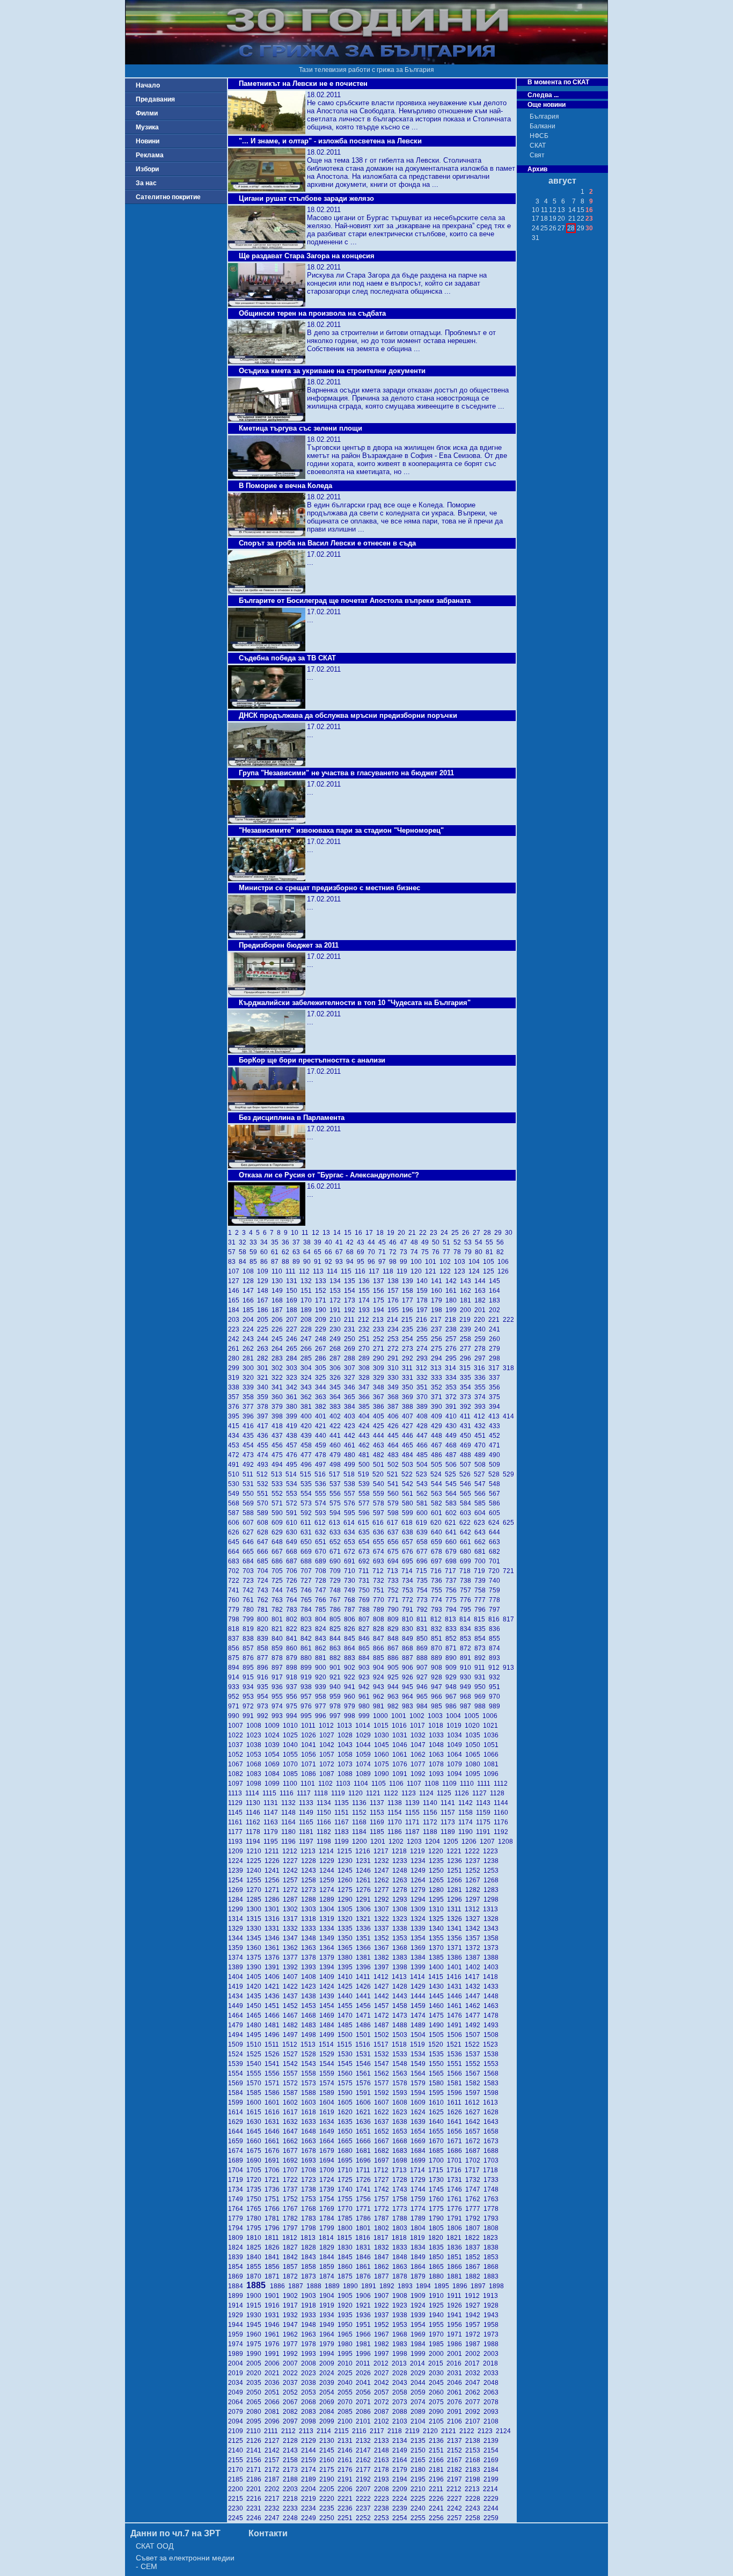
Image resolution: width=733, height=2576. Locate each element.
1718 (491, 2170)
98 (394, 1262)
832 (438, 1629)
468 (453, 1445)
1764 (237, 2209)
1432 (474, 1986)
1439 (328, 1996)
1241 (274, 1871)
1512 (291, 2044)
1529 (328, 2054)
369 (409, 1397)
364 (337, 1397)
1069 (274, 1764)
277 (467, 1349)
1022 (237, 1735)
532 (264, 1484)
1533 (401, 2054)
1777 (474, 2209)
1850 (438, 2257)
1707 (292, 2170)
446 (409, 1436)
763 (279, 1600)
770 (380, 1600)
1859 (328, 2267)
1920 (347, 2305)
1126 (463, 1793)
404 (366, 1416)
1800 (347, 2228)
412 (481, 1416)
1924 (420, 2305)
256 (438, 1339)
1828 (310, 2247)
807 (366, 1619)
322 (279, 1378)
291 (395, 1358)
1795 (255, 2228)
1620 (347, 2112)
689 (322, 1561)
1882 (474, 2276)
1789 (420, 2218)
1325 (438, 1919)
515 (307, 1474)
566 (482, 1494)
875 (235, 1658)
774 (438, 1600)
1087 (328, 1774)
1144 (502, 1803)
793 (438, 1610)
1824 (237, 2247)
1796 (274, 2228)
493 (264, 1465)
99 (405, 1262)
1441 (365, 1996)
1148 (290, 1813)
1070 (292, 1764)
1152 (361, 1813)
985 (438, 1706)
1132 (290, 1803)
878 (279, 1658)
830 (409, 1629)
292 (409, 1358)
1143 (485, 1803)
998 (351, 1716)
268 (337, 1349)
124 (476, 1271)
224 (250, 1329)
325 (322, 1378)
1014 (364, 1726)
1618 (310, 2112)
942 (366, 1687)
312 (423, 1368)
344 (322, 1387)
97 (384, 1262)
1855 (255, 2267)
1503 (401, 2035)
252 (380, 1339)
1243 (310, 1871)
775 (453, 1600)
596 (366, 1513)
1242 (292, 1871)
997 (337, 1716)
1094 (456, 1774)
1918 (310, 2305)
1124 (428, 1793)
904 (380, 1668)
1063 (438, 1755)
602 (453, 1513)
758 (482, 1590)
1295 (438, 1900)
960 (351, 1697)
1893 (407, 2286)
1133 (308, 1803)
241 (495, 1329)
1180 (290, 1832)
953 (250, 1697)
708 (322, 1571)
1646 (274, 2131)
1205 (452, 1842)
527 (481, 1474)
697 (438, 1561)
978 (337, 1706)
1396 (365, 1967)
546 (467, 1484)
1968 (401, 2334)
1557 (292, 2073)
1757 (383, 2199)
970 (495, 1697)
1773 (401, 2209)
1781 (274, 2218)
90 (309, 1262)
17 (371, 1233)
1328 (492, 1919)
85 (255, 1262)
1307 (383, 1909)
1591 (365, 2093)
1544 (328, 2064)
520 (380, 1474)
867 (395, 1648)
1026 (310, 1735)
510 (235, 1474)
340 (264, 1387)
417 (264, 1426)
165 (235, 1300)
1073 (347, 1764)
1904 (328, 2296)
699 (467, 1561)
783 (293, 1610)
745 (293, 1590)
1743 (401, 2189)
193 (366, 1310)
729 (337, 1581)
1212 (291, 1851)
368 (395, 1397)
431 (467, 1426)
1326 (456, 1919)
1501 (365, 2035)
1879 (420, 2276)
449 (453, 1436)
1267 (474, 1880)
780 (250, 1610)
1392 (292, 1967)
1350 (347, 1938)
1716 (456, 2170)
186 (264, 1310)
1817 (383, 2238)
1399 (420, 1967)
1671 (456, 2141)
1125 (446, 1793)
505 (438, 1465)
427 (409, 1426)
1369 (420, 1948)
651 (322, 1542)
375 (495, 1397)
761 (250, 1600)
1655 (438, 2131)
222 (509, 1320)
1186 (396, 1832)
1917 (292, 2305)
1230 (347, 1861)
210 (337, 1320)
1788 (401, 2218)
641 (453, 1532)
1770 (347, 2209)
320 (250, 1378)
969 (482, 1697)
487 (453, 1455)
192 (351, 1310)
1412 (383, 1977)
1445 (438, 1996)
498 (337, 1465)
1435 (255, 1996)
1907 (383, 2296)
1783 (310, 2218)
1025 (292, 1735)
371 (438, 1397)
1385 (438, 1958)
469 (467, 1445)
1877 (383, 2276)
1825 (255, 2247)
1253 (492, 1871)
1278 (401, 1890)
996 (322, 1716)
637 (395, 1532)
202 (495, 1310)
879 (293, 1658)
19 (392, 1233)
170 (308, 1300)
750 (366, 1590)
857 (250, 1648)
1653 (401, 2131)
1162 (255, 1822)
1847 (383, 2257)
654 (366, 1542)
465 (409, 1445)
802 (293, 1619)
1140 (432, 1803)
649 (293, 1542)
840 (279, 1639)
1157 (449, 1813)
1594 (420, 2093)
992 (264, 1716)
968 (467, 1697)
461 (351, 1445)
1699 (420, 2160)
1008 (255, 1726)
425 (380, 1426)
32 (244, 1242)
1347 (292, 1938)
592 (308, 1513)
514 (293, 1474)
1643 (492, 2122)
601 (438, 1513)
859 (279, 1648)
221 (496, 1320)
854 (482, 1639)
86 (266, 1262)
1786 (365, 2218)
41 (341, 1242)
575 (337, 1503)
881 (322, 1658)
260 (495, 1339)
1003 (437, 1716)
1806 (456, 2228)
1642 (474, 2122)
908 (438, 1668)
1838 (492, 2247)
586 (495, 1503)
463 (380, 1445)
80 (480, 1252)
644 (495, 1532)
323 (293, 1378)
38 (309, 1242)
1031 (401, 1735)
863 (337, 1648)
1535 (438, 2054)
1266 (456, 1880)
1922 (383, 2305)
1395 (347, 1967)
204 (250, 1320)
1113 (237, 1793)
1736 (274, 2189)
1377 (292, 1958)
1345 (255, 1938)
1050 (474, 1745)
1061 (401, 1755)
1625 (438, 2112)
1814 (328, 2238)
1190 (467, 1832)
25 (457, 1233)
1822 (474, 2238)
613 (336, 1523)
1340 (438, 1929)
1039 (274, 1745)
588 (250, 1513)
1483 (310, 2025)
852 (453, 1639)
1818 (401, 2238)
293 (424, 1358)
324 (308, 1378)
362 (308, 1397)
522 (409, 1474)
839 (264, 1639)
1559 (328, 2073)
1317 (292, 1919)
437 (279, 1436)
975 (293, 1706)
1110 (468, 1784)
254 (409, 1339)
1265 (438, 1880)
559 (380, 1494)
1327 (474, 1919)
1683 (401, 2151)
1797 (292, 2228)
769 (366, 1600)
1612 (474, 2102)
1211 (273, 1851)
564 (453, 1494)
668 (293, 1552)
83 (233, 1262)
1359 (237, 1948)
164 (495, 1291)
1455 (347, 2006)
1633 (310, 2122)
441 (337, 1436)
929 (453, 1677)
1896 (461, 2286)
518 (351, 1474)
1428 (401, 1986)
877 (264, 1658)
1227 (292, 1861)
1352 (383, 1938)
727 (308, 1581)
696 (424, 1561)
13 (328, 1233)
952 (235, 1697)
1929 (237, 2315)
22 (424, 1233)
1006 (491, 1716)
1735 (255, 2189)
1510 (255, 2044)
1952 (383, 2325)
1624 (420, 2112)
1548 (401, 2064)
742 (250, 1590)
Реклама (150, 155)
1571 (274, 2083)
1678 (310, 2151)
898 (293, 1668)
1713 (401, 2170)
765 (308, 1600)
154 (351, 1291)
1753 (310, 2199)
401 (322, 1416)
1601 (274, 2102)
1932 (292, 2315)
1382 (383, 1958)
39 (319, 1242)
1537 (474, 2054)
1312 (474, 1909)
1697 (383, 2160)
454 (250, 1445)
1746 (456, 2189)
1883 (492, 2276)
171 (322, 1300)
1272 (292, 1890)
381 (308, 1407)
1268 (492, 1880)
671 (337, 1552)
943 (380, 1687)
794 (453, 1610)
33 (255, 1242)
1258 (310, 1880)
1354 (420, 1938)
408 (424, 1416)
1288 (310, 1900)
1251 (456, 1871)
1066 (492, 1755)
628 (264, 1532)
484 (409, 1455)
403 (351, 1416)
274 (424, 1349)
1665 (347, 2141)
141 (438, 1281)
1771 (365, 2209)
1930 (255, 2315)
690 (337, 1561)
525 (452, 1474)
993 (279, 1716)
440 (322, 1436)
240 (482, 1329)
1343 (492, 1929)
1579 (420, 2083)
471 (495, 1445)
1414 (419, 1977)
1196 (290, 1842)
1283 (492, 1890)
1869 (237, 2276)
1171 (414, 1822)
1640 (438, 2122)
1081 (492, 1764)
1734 (237, 2189)
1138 (396, 1803)
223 (235, 1329)
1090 (383, 1774)
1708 (310, 2170)
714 (409, 1571)
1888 (316, 2286)
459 (322, 1445)
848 (395, 1639)
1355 (438, 1938)
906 (409, 1668)
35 (276, 1242)
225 (264, 1329)
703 (250, 1571)
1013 (346, 1726)
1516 (364, 2044)
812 (438, 1619)
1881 (456, 2276)
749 (351, 1590)
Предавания (155, 99)
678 (438, 1552)
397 (264, 1416)
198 (438, 1310)
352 (438, 1387)
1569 (237, 2083)
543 (424, 1484)
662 (482, 1542)
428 (424, 1426)
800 (264, 1619)
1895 (443, 2286)
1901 (274, 2296)
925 (395, 1677)
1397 (383, 1967)
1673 (492, 2141)
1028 (347, 1735)
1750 (255, 2199)
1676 (274, 2151)
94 (351, 1262)
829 (395, 1629)
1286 (274, 1900)
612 (322, 1523)
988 (482, 1706)
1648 (310, 2131)
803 (308, 1619)
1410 (347, 1977)
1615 (255, 2112)
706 (293, 1571)
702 (235, 1571)
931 (482, 1677)
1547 (383, 2064)
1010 (292, 1726)
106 (504, 1262)
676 (409, 1552)
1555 (255, 2073)
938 (308, 1687)
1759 (420, 2199)
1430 (438, 1986)
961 (366, 1697)
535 (308, 1484)
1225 (255, 1861)
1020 (474, 1726)
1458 (401, 2006)
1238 (492, 1861)
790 (395, 1610)
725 (279, 1581)
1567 (474, 2073)
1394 (328, 1967)
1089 (365, 1774)
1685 (438, 2151)
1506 (456, 2035)
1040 (292, 1745)
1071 (310, 1764)
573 (308, 1503)
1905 (347, 2296)
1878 (401, 2276)
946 (424, 1687)
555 (322, 1494)
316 (481, 1368)
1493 (492, 2025)
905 (395, 1668)
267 (322, 1349)
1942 (474, 2315)
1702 (474, 2160)
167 (264, 1300)
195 (395, 1310)
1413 (401, 1977)
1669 (420, 2141)
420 (308, 1426)
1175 (485, 1822)
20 (403, 1233)
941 (351, 1687)
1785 (347, 2218)
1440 (347, 1996)
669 (308, 1552)
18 (382, 1233)
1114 (254, 1793)
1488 (401, 2025)
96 (373, 1262)
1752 (292, 2199)
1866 (456, 2267)
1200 (361, 1842)
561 (409, 1494)
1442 (383, 1996)
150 (293, 1291)
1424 (328, 1986)
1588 (310, 2093)
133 (322, 1281)
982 (395, 1706)
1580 (438, 2083)
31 (233, 1242)
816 (496, 1619)
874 (495, 1648)
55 (491, 1242)
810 (409, 1619)
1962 (292, 2334)
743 (264, 1590)
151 (308, 1291)
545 (453, 1484)
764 (293, 1600)
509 (495, 1465)
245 (279, 1339)
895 (250, 1668)
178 (424, 1300)
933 (235, 1687)
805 (337, 1619)
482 (380, 1455)
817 (509, 1619)
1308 (401, 1909)
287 (337, 1358)
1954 (420, 2325)
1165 (308, 1822)
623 (481, 1523)
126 (504, 1271)
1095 (474, 1774)
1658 (492, 2131)
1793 (492, 2218)
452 (495, 1436)
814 (467, 1619)
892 (482, 1658)
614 (351, 1523)
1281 (456, 1890)
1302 (292, 1909)
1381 (365, 1958)
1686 (456, 2151)
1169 (379, 1822)
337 (495, 1378)
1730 (438, 2180)
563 (438, 1494)
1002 (419, 1716)
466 (424, 1445)
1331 (274, 1929)
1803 (401, 2228)
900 (322, 1668)
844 (337, 1639)
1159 (485, 1813)
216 (423, 1320)
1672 (474, 2141)
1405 (255, 1977)
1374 (237, 1958)
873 (482, 1648)
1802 (383, 2228)
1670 (438, 2141)
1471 (365, 2015)
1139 (414, 1803)
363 (322, 1397)
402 (337, 1416)
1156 (432, 1813)
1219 (419, 1851)
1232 (383, 1861)
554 (308, 1494)
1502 (383, 2035)
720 (496, 1571)
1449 (237, 2006)
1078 (438, 1764)
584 (467, 1503)
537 (337, 1484)
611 (307, 1523)
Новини (148, 141)
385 (366, 1407)
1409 (328, 1977)
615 (365, 1523)
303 (293, 1368)
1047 (420, 1745)
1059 (365, 1755)
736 (438, 1581)
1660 (255, 2141)
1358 (492, 1938)
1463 (492, 2006)
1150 (325, 1813)
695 (409, 1561)
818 (235, 1629)
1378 (310, 1958)
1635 (347, 2122)
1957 (474, 2325)
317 (496, 1368)
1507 (474, 2035)
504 (424, 1465)
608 (264, 1523)
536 (322, 1484)
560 (395, 1494)
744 (279, 1590)
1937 (383, 2315)
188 (293, 1310)
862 (322, 1648)
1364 (328, 1948)
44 (373, 1242)
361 (293, 1397)
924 (380, 1677)
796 (482, 1610)
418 (279, 1426)
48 (416, 1242)
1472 (383, 2015)
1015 (383, 1726)
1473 (401, 2015)
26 (467, 1233)
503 (409, 1465)
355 (482, 1387)
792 (424, 1610)
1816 (364, 2238)
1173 (449, 1822)
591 (293, 1513)
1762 (474, 2199)
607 (250, 1523)
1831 (365, 2247)
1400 (438, 1967)
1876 (365, 2276)
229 (322, 1329)
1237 (474, 1861)
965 (424, 1697)
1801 (365, 2228)
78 (459, 1252)
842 (308, 1639)
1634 (328, 2122)
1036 (492, 1735)
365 (351, 1397)
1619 (328, 2112)
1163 (272, 1822)
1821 (456, 2238)
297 (482, 1358)
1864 (420, 2267)
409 (438, 1416)
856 (235, 1648)
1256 (274, 1880)
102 (447, 1262)
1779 (237, 2218)
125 (490, 1271)
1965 (347, 2334)
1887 (297, 2286)
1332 (292, 1929)
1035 (474, 1735)
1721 (274, 2180)
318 (509, 1368)
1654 (420, 2131)
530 (235, 1484)
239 (467, 1329)
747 (322, 1590)
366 (366, 1397)
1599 (237, 2102)
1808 (492, 2228)
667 (279, 1552)
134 (337, 1281)
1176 (502, 1822)
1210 (255, 1851)
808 (380, 1619)
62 (287, 1252)
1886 (279, 2286)
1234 (420, 1861)
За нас (146, 183)
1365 (347, 1948)
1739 (328, 2189)
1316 (274, 1919)
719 (481, 1571)
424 (366, 1426)
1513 (310, 2044)
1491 (456, 2025)
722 (235, 1581)
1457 (383, 2006)
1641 (456, 2122)
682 (495, 1552)
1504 (420, 2035)
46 (394, 1242)
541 (395, 1484)
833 (453, 1629)
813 (452, 1619)
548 (495, 1484)
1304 (328, 1909)
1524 (237, 2054)
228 (308, 1329)
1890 (352, 2286)
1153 (379, 1813)
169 (293, 1300)
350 (409, 1387)
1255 (255, 1880)
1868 (492, 2267)
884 (366, 1658)
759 (495, 1590)
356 (495, 1387)
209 (322, 1320)
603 (467, 1513)
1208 (506, 1842)
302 (279, 1368)
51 (448, 1242)
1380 (347, 1958)
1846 (365, 2257)
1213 (310, 1851)
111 (292, 1271)
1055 (292, 1755)
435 (250, 1436)
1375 (255, 1958)
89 (298, 1262)
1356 (456, 1938)
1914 (237, 2305)
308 (366, 1368)
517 (336, 1474)
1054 (274, 1755)
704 (264, 1571)
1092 (420, 1774)
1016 (401, 1726)
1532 (383, 2054)
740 (495, 1581)
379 (279, 1407)
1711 (365, 2170)
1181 (308, 1832)
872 (467, 1648)
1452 (292, 2006)
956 (293, 1697)
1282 (474, 1890)
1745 (438, 2189)
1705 (255, 2170)
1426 (365, 1986)
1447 (474, 1996)
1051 (492, 1745)
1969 (420, 2334)
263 (264, 1349)
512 (264, 1474)
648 (279, 1542)
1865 (438, 2267)
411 (467, 1416)
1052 (237, 1755)
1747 (474, 2189)
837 (235, 1639)
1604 (328, 2102)
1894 (425, 2286)
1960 (255, 2334)
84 (244, 1262)
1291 (365, 1900)
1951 (365, 2325)
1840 (255, 2257)
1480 (255, 2025)
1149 (308, 1813)
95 (362, 1262)
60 (266, 1252)
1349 (328, 1938)
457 (293, 1445)
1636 (365, 2122)
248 (322, 1339)
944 (395, 1687)
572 (293, 1503)
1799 (328, 2228)
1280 (438, 1890)
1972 (474, 2334)
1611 (456, 2102)
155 (366, 1291)
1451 (274, 2006)
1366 (365, 1948)
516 (322, 1474)
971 (235, 1706)
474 (264, 1455)
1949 (328, 2325)
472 (235, 1455)
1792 (474, 2218)
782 (279, 1610)
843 (322, 1639)
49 (427, 1242)
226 (279, 1329)
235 (409, 1329)
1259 (328, 1880)
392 (467, 1407)
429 (438, 1426)
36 (287, 1242)
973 (264, 1706)
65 (319, 1252)
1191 (485, 1832)
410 (453, 1416)
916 (264, 1677)
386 (380, 1407)
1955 (438, 2325)
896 (264, 1668)
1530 (347, 2054)
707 (308, 1571)
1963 (310, 2334)
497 (322, 1465)
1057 (328, 1755)
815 (481, 1619)
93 (341, 1262)
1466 (274, 2015)
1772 (383, 2209)
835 (482, 1629)
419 (293, 1426)
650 (308, 1542)
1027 (328, 1735)
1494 (237, 2035)
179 (438, 1300)
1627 (474, 2112)
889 (438, 1658)
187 (279, 1310)
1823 (491, 2238)
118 (390, 1271)
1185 (379, 1832)
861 (308, 1648)
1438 (310, 1996)
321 (264, 1378)
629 (279, 1532)
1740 (347, 2189)
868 (409, 1648)
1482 (292, 2025)
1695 (347, 2160)
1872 (292, 2276)
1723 (310, 2180)
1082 (237, 1774)
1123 (410, 1793)
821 (279, 1629)
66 (330, 1252)
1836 (456, 2247)
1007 (237, 1726)
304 (308, 1368)
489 (482, 1455)
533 (279, 1484)
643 (482, 1532)
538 (351, 1484)
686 (279, 1561)
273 (409, 1349)
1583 (492, 2083)
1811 (273, 2238)
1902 (292, 2296)
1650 (347, 2131)
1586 (274, 2093)
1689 (237, 2160)
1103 (345, 1784)
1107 (416, 1784)
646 (250, 1542)
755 (438, 1590)
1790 (438, 2218)
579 (395, 1503)
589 (264, 1513)
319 (235, 1378)
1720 (255, 2180)
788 (366, 1610)
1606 (365, 2102)
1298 (492, 1900)
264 (279, 1349)
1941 (456, 2315)
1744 (420, 2189)
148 (264, 1291)
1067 (237, 1764)
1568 (492, 2073)
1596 (456, 2093)
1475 (438, 2015)
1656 (456, 2131)
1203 (416, 1842)
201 (482, 1310)
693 (380, 1561)
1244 (328, 1871)
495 (293, 1465)
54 (480, 1242)
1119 (340, 1793)
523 (423, 1474)
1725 (347, 2180)
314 (452, 1368)
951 (495, 1687)
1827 (292, 2247)
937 (293, 1687)
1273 (310, 1890)
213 (380, 1320)
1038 (255, 1745)
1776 (456, 2209)
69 (362, 1252)
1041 (310, 1745)
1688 (492, 2151)
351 (424, 1387)
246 (293, 1339)
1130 (255, 1803)
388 (409, 1407)
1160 (502, 1813)
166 (250, 1300)
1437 (292, 1996)
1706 (274, 2170)
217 (438, 1320)
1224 (237, 1861)
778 (495, 1600)
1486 (365, 2025)
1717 (474, 2170)
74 (416, 1252)
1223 (491, 1851)
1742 (383, 2189)
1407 (292, 1977)
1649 (328, 2131)
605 (495, 1513)
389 (424, 1407)
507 (467, 1465)
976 (308, 1706)
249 (337, 1339)
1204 (434, 1842)
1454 (328, 2006)
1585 (255, 2093)
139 (409, 1281)
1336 (365, 1929)
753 (409, 1590)
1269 (237, 1890)
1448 (492, 1996)
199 (453, 1310)
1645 (255, 2131)
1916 (274, 2305)
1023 (255, 1735)
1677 (292, 2151)
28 (489, 1233)
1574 (328, 2083)
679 (453, 1552)
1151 (343, 1813)
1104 (362, 1784)
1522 (474, 2044)
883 (351, 1658)
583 (453, 1503)
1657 (474, 2131)
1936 (365, 2315)
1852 (474, 2257)
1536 (456, 2054)
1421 (274, 1986)
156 (380, 1291)
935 (264, 1687)
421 (322, 1426)
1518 (401, 2044)
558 (366, 1494)
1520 (437, 2044)
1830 (347, 2247)
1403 (492, 1967)
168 (279, 1300)
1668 (401, 2141)
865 (366, 1648)
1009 (274, 1726)
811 (423, 1619)
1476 (456, 2015)
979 (351, 1706)
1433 (492, 1986)
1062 (420, 1755)
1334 (328, 1929)
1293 (401, 1900)
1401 (456, 1967)
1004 (455, 1716)
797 (495, 1610)
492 (250, 1465)
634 (351, 1532)
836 (495, 1629)
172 (337, 1300)
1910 (438, 2296)
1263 (401, 1880)
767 (337, 1600)
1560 (347, 2073)
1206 (471, 1842)
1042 (328, 1745)
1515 (346, 2044)
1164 (290, 1822)
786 (337, 1610)
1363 (310, 1948)
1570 (255, 2083)
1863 (401, 2267)
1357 (474, 1938)
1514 (328, 2044)
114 (334, 1271)
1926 (456, 2305)
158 (409, 1291)
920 (322, 1677)
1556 (274, 2073)
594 (337, 1513)
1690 (255, 2160)
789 (380, 1610)
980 (366, 1706)
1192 (502, 1832)
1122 (393, 1793)
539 (366, 1484)
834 (467, 1629)
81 (491, 1252)
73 (405, 1252)
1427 (383, 1986)
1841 (274, 2257)
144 (482, 1281)
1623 (401, 2112)
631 (308, 1532)
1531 (365, 2054)
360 (279, 1397)
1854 (237, 2267)
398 (279, 1416)
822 (293, 1629)
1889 (334, 2286)
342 (293, 1387)
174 (366, 1300)
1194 (255, 1842)
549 (235, 1494)
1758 (401, 2199)
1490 (438, 2025)
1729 (420, 2180)
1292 (383, 1900)
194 (380, 1310)
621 (452, 1523)
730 (351, 1581)
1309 (420, 1909)
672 (351, 1552)
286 (322, 1358)
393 (482, 1407)
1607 (383, 2102)
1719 (237, 2180)
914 (235, 1677)
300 (250, 1368)
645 (235, 1542)
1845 (347, 2257)
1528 (310, 2054)
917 (279, 1677)
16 (360, 1233)
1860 (347, 2267)
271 (380, 1349)
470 (482, 1445)
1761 (456, 2199)
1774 (420, 2209)
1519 (419, 2044)
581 (424, 1503)
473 (250, 1455)
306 (337, 1368)
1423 (310, 1986)
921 (337, 1677)
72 (394, 1252)
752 (395, 1590)
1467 (292, 2015)
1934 (328, 2315)
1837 (474, 2247)
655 (380, 1542)
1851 (456, 2257)
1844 (328, 2257)
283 (279, 1358)
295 (453, 1358)
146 (235, 1291)
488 (467, 1455)
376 (235, 1407)
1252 (474, 1871)
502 (395, 1465)
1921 (365, 2305)
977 (322, 1706)
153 (337, 1291)
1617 (292, 2112)
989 (495, 1706)
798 (235, 1619)
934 (250, 1687)
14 (339, 1233)
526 (467, 1474)
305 (322, 1368)
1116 (288, 1793)
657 (409, 1542)
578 (380, 1503)
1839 (237, 2257)
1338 (401, 1929)
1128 (498, 1793)
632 (322, 1532)
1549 (420, 2064)
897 (279, 1668)
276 (453, 1349)
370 (424, 1397)
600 (424, 1513)
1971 (456, 2334)
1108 (433, 1784)
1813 (310, 2238)
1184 (361, 1832)
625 (509, 1523)
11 (307, 1233)
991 (250, 1716)
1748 (492, 2189)
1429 (420, 1986)
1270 (255, 1890)
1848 (401, 2257)
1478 (492, 2015)
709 (337, 1571)
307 (351, 1368)
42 (351, 1242)
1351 (365, 1938)
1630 (255, 2122)
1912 (474, 2296)
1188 (432, 1832)
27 (478, 1233)
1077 (420, 1764)
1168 (361, 1822)
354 (467, 1387)
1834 (420, 2247)
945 (409, 1687)
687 (293, 1561)
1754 (328, 2199)
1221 (456, 1851)
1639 (420, 2122)
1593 (401, 2093)
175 (380, 1300)
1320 (347, 1919)
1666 (365, 2141)
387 (395, 1407)
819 (250, 1629)
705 (279, 1571)
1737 (292, 2189)
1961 (274, 2334)
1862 (383, 2267)
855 (495, 1639)
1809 (237, 2238)
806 (351, 1619)
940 (337, 1687)
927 (424, 1677)
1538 (492, 2054)
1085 (292, 1774)
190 (322, 1310)
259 (482, 1339)
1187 (414, 1832)
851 (438, 1639)
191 (337, 1310)
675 (395, 1552)
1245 (347, 1871)
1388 (492, 1958)
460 (337, 1445)
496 (308, 1465)
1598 (492, 2093)
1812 (291, 2238)
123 (461, 1271)
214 (394, 1320)
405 (380, 1416)
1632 (292, 2122)
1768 (310, 2209)
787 (351, 1610)
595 (351, 1513)
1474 (420, 2015)
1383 (401, 1958)
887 (409, 1658)
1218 (401, 1851)
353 (453, 1387)
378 (264, 1407)
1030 (383, 1735)
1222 (474, 1851)
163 (482, 1291)
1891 (370, 2286)
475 (279, 1455)
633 (337, 1532)
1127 (481, 1793)
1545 (347, 2064)
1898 (497, 2286)
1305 (347, 1909)
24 (446, 1233)
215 (409, 1320)
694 (395, 1561)
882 (337, 1658)
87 (276, 1262)
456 (279, 1445)
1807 (474, 2228)
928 (438, 1677)
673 (366, 1552)
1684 (420, 2151)
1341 (456, 1929)
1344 (237, 1938)
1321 (365, 1919)
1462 (474, 2006)
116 (362, 1271)
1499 (328, 2035)
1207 (489, 1842)
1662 (292, 2141)
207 (293, 1320)
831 (424, 1629)
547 (482, 1484)
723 (250, 1581)
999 (366, 1716)
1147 (272, 1813)
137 (380, 1281)
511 (250, 1474)
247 (308, 1339)
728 (322, 1581)
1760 (438, 2199)
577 (366, 1503)
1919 (328, 2305)
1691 (274, 2160)
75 (427, 1252)
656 (395, 1542)
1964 (328, 2334)
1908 (401, 2296)
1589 (328, 2093)
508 (482, 1465)
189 (308, 1310)
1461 (456, 2006)
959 (337, 1697)
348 (380, 1387)
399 (293, 1416)
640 (438, 1532)
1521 (456, 2044)
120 (418, 1271)
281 (250, 1358)
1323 (401, 1919)
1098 (255, 1784)
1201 (379, 1842)
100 (418, 1262)
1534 (420, 2054)
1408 (310, 1977)
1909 (420, 2296)
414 (509, 1416)
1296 (456, 1900)
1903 (310, 2296)
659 (438, 1542)
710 (351, 1571)
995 (308, 1716)
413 (496, 1416)
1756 (365, 2199)
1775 (438, 2209)
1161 (237, 1822)
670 (322, 1552)
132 (308, 1281)
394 (495, 1407)
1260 (347, 1880)
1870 (255, 2276)
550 (250, 1494)
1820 (437, 2238)
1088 (347, 1774)
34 (266, 1242)
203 (235, 1320)
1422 (292, 1986)
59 (255, 1252)
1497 (292, 2035)
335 (467, 1378)
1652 (383, 2131)
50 (437, 1242)
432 (482, 1426)
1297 (474, 1900)
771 (395, 1600)
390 (438, 1407)
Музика (147, 127)
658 (424, 1542)
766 (322, 1600)
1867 (474, 2267)
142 (453, 1281)
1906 (365, 2296)
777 (482, 1600)
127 (235, 1281)
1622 (383, 2112)
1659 (237, 2141)
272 (395, 1349)
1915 (255, 2305)
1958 (492, 2325)
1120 (357, 1793)
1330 (255, 1929)
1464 (237, 2015)
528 (496, 1474)
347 (366, 1387)
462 (366, 1445)
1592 (383, 2093)
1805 (438, 2228)
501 (380, 1465)
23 (435, 1233)
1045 (383, 1745)
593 (322, 1513)
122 (447, 1271)
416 (250, 1426)
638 (409, 1532)
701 (495, 1561)
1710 (347, 2170)
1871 (274, 2276)
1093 (438, 1774)
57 (233, 1252)
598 (395, 1513)
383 (337, 1407)
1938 (401, 2315)
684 (250, 1561)
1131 (272, 1803)
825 (337, 1629)
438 (293, 1436)
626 (235, 1532)
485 (424, 1455)
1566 (456, 2073)
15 (349, 1233)
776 (467, 1600)
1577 (383, 2083)
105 (490, 1262)
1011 (310, 1726)
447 (424, 1436)
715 (423, 1571)
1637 (383, 2122)
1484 (328, 2025)
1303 (310, 1909)
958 (322, 1697)
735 (424, 1581)
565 (467, 1494)
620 (438, 1523)
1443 (401, 1996)
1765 (255, 2209)
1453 (310, 2006)
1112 (501, 1784)
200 (467, 1310)
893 (495, 1658)
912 (496, 1668)
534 (293, 1484)
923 (366, 1677)
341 (279, 1387)
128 (250, 1281)
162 (467, 1291)
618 (409, 1523)
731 (366, 1581)
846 (366, 1639)
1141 (449, 1803)
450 (467, 1436)
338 (235, 1387)
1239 (237, 1871)
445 (395, 1436)
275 (438, 1349)
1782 (292, 2218)
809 (395, 1619)
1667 (383, 2141)
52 (459, 1242)
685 (264, 1561)
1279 (420, 1890)
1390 (255, 1967)
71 (384, 1252)
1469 (328, 2015)
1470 (347, 2015)
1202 (398, 1842)
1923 (401, 2305)
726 (293, 1581)
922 (351, 1677)
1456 (365, 2006)
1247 (383, 1871)
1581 (456, 2083)
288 (351, 1358)
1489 (420, 2025)
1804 (420, 2228)
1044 (365, 1745)
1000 (382, 1716)
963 (395, 1697)
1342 (474, 1929)
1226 (274, 1861)
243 (250, 1339)
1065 (474, 1755)
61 (276, 1252)
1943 (492, 2315)
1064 (456, 1755)
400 (308, 1416)
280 (235, 1358)
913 (509, 1668)
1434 (237, 1996)
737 (453, 1581)
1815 (346, 2238)
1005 (473, 1716)
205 (264, 1320)
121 (432, 1271)
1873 (310, 2276)
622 (467, 1523)
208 (308, 1320)
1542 (292, 2064)
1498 (310, 2035)
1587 (292, 2093)
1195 (272, 1842)
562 (424, 1494)
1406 (274, 1977)
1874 (328, 2276)
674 (380, 1552)
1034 (456, 1735)
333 (438, 1378)
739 (482, 1581)
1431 (456, 1986)
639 (424, 1532)
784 (308, 1610)
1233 (401, 1861)
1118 (322, 1793)
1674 (237, 2151)
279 (495, 1349)
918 (293, 1677)
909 (453, 1668)
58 (244, 1252)
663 (495, 1542)
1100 (292, 1784)
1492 (474, 2025)
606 (235, 1523)
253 (395, 1339)
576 (351, 1503)
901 (337, 1668)
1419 (237, 1986)
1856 (274, 2267)
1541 (274, 2064)
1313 (491, 1909)
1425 (347, 1986)
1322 (383, 1919)
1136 (361, 1803)
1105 (380, 1784)
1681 (365, 2151)
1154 (396, 1813)
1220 (437, 1851)
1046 (401, 1745)
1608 (401, 2102)
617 (394, 1523)
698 (453, 1561)
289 (366, 1358)
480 (351, 1455)
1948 (310, 2325)
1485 (347, 2025)
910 (467, 1668)
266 (308, 1349)
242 (235, 1339)
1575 (347, 2083)
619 (423, 1523)
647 (264, 1542)
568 (235, 1503)
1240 (255, 1871)
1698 (401, 2160)
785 (322, 1610)
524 (438, 1474)
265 (293, 1349)
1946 (274, 2325)
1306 (365, 1909)
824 (322, 1629)
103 (461, 1262)
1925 (438, 2305)
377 (250, 1407)
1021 (491, 1726)
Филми (147, 113)
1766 (274, 2209)
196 (409, 1310)
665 (250, 1552)
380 (293, 1407)
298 (495, 1358)
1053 (255, 1755)
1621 (365, 2112)
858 (264, 1648)
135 (351, 1281)
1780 (255, 2218)
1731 (456, 2180)
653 (351, 1542)
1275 (347, 1890)
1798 (310, 2228)
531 (250, 1484)
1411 (365, 1977)
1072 (328, 1764)
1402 (474, 1967)
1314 (237, 1919)
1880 (438, 2276)
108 (250, 1271)
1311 (456, 1909)
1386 (456, 1958)
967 (453, 1697)
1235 (438, 1861)
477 (308, 1455)
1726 (365, 2180)
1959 (237, 2334)
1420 (255, 1986)
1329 (237, 1929)
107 (235, 1271)
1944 (237, 2325)
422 (337, 1426)
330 (395, 1378)
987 (467, 1706)
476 (293, 1455)
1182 (325, 1832)
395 (235, 1416)
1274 (328, 1890)
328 (366, 1378)
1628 (492, 2112)
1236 (456, 1861)
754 (424, 1590)
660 (453, 1542)
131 (293, 1281)
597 (380, 1513)
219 (467, 1320)
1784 (328, 2218)
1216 (364, 1851)
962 (380, 1697)
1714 (419, 2170)
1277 (383, 1890)
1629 (237, 2122)
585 (482, 1503)
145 (495, 1281)
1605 (347, 2102)
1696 (365, 2160)
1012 (328, 1726)
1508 (492, 2035)
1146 (255, 1813)
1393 (310, 1967)
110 (278, 1271)
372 (453, 1397)
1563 (401, 2073)
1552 (474, 2064)
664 (235, 1552)
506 (453, 1465)
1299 (237, 1909)
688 (308, 1561)
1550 (438, 2064)
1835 (438, 2247)
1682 (383, 2151)
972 (250, 1706)
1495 (255, 2035)
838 (250, 1639)
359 (264, 1397)
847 (380, 1639)
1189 (449, 1832)
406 (395, 1416)
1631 (274, 2122)
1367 (383, 1948)
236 (424, 1329)
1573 (310, 2083)
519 (365, 1474)
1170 (396, 1822)
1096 (492, 1774)
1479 (237, 2025)
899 (308, 1668)
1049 (456, 1745)
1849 (420, 2257)
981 (380, 1706)
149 (279, 1291)
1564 (420, 2073)
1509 (237, 2044)
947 (438, 1687)
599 (409, 1513)
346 (351, 1387)
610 (293, 1523)
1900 (255, 2296)
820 (264, 1629)
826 (351, 1629)
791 (409, 1610)
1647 (292, 2131)
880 (308, 1658)
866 (380, 1648)
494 (279, 1465)
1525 (255, 2054)
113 (320, 1271)
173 (351, 1300)
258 (467, 1339)
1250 (438, 1871)
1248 (401, 1871)
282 (264, 1358)
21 (414, 1233)
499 (351, 1465)
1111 (485, 1784)
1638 (401, 2122)
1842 (292, 2257)
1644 (237, 2131)
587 (235, 1513)
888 (424, 1658)
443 (366, 1436)
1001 (400, 1716)
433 (495, 1426)
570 (264, 1503)
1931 (274, 2315)
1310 (438, 1909)
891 (467, 1658)
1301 (274, 1909)
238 (453, 1329)
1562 (383, 2073)
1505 (438, 2035)
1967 (383, 2334)
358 (250, 1397)
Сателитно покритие (168, 197)
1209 (237, 1851)
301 (264, 1368)
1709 (328, 2170)
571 (279, 1503)
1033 (438, 1735)
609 (279, 1523)
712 (380, 1571)
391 (453, 1407)
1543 (310, 2064)
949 (467, 1687)
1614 (237, 2112)
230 (337, 1329)
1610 (438, 2102)
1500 (347, 2035)
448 (438, 1436)
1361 (274, 1948)
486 (438, 1455)
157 (395, 1291)
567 (495, 1494)
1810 (255, 2238)
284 (293, 1358)
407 (409, 1416)
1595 (438, 2093)
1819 (419, 2238)
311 (409, 1368)
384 (351, 1407)
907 (424, 1668)
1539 (237, 2064)
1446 (456, 1996)
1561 (365, 2073)
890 (453, 1658)
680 (467, 1552)
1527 (292, 2054)
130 (279, 1281)
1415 (437, 1977)
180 (453, 1300)
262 (250, 1349)
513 (278, 1474)
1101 (309, 1784)
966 (438, 1697)
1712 (383, 2170)
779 (235, 1610)
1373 (492, 1948)
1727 (383, 2180)
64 (309, 1252)
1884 (237, 2286)
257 (453, 1339)
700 (482, 1561)
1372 (474, 1948)
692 (366, 1561)
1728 (401, 2180)
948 (453, 1687)
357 (235, 1397)
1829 (328, 2247)
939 (322, 1687)
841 (293, 1639)
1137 (379, 1803)
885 (380, 1658)
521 (394, 1474)
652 (337, 1542)
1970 (438, 2334)
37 (298, 1242)
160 (438, 1291)
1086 (310, 1774)
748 (337, 1590)
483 (395, 1455)
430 (453, 1426)
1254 (237, 1880)
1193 (237, 1842)
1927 (474, 2305)
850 (424, 1639)
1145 (237, 1813)
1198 (325, 1842)
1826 (274, 2247)
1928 (492, 2305)
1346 (274, 1938)
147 (250, 1291)
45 (384, 1242)
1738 (310, 2189)
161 (453, 1291)
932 (495, 1677)
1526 (274, 2054)
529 (509, 1474)
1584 (237, 2093)
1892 (389, 2286)
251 (366, 1339)
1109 (451, 1784)
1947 (292, 2325)
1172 (432, 1822)
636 (380, 1532)
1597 (474, 2093)
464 (395, 1445)
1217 (383, 1851)
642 (467, 1532)
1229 (328, 1861)
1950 (347, 2325)
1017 (419, 1726)
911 (481, 1668)
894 (235, 1668)
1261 (365, 1880)
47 (405, 1242)
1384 (420, 1958)
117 (376, 1271)
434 (235, 1436)
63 (298, 1252)
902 (351, 1668)
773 (424, 1600)
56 (501, 1242)
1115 (271, 1793)
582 (438, 1503)
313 (438, 1368)
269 (351, 1349)
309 (380, 1368)
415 (235, 1426)
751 (380, 1590)
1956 (456, 2325)
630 (293, 1532)
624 (496, 1523)
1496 (274, 2035)
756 (453, 1590)
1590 (347, 2093)
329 (380, 1378)
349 (395, 1387)
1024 (274, 1735)
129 (264, 1281)
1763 (492, 2199)
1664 (328, 2141)
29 (500, 1233)
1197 (308, 1842)
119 (404, 1271)
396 (250, 1416)
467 (438, 1445)
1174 (467, 1822)
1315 (255, 1919)
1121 (375, 1793)
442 (351, 1436)
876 (250, 1658)
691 (351, 1561)
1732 (474, 2180)
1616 (274, 2112)
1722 (292, 2180)
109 (264, 1271)
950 (482, 1687)
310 (395, 1368)
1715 (437, 2170)
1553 (492, 2064)
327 (351, 1378)
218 (452, 1320)
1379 (328, 1958)
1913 (491, 2296)
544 (438, 1484)
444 (380, 1436)
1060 (383, 1755)
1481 (274, 2025)
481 (366, 1455)
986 (453, 1706)
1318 (310, 1919)
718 (467, 1571)
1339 (420, 1929)
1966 (365, 2334)
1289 (328, 1900)
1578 (401, 2083)
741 (235, 1590)
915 (250, 1677)
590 (279, 1513)
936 (279, 1687)
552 (279, 1494)
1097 (237, 1784)
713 (394, 1571)
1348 (310, 1938)
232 (366, 1329)
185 (250, 1310)
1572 (292, 2083)
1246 (365, 1871)
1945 (255, 2325)
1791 (456, 2218)
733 (395, 1581)
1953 (401, 2325)
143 (467, 1281)
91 (319, 1262)
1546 (365, 2064)
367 (380, 1397)
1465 (255, 2015)
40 (330, 1242)
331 (409, 1378)
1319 (328, 1919)
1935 (347, 2315)
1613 (491, 2102)
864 (351, 1648)
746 (308, 1590)
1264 (420, 1880)
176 (395, 1300)
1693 (310, 2160)
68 (351, 1252)
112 (306, 1271)
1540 (255, 2064)
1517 (383, 2044)
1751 (274, 2199)
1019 (456, 1726)
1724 (328, 2180)
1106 (398, 1784)
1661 (274, 2141)
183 (495, 1300)
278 (482, 1349)
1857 (292, 2267)
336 (482, 1378)
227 (293, 1329)
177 (409, 1300)
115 (348, 1271)
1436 (274, 1996)
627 (250, 1532)
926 (409, 1677)
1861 (365, 2267)
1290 (347, 1900)
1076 (401, 1764)
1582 (474, 2083)
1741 (365, 2189)
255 (424, 1339)
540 (380, 1484)
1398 (401, 1967)
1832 (383, 2247)
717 (452, 1571)
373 (467, 1397)
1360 (255, 1948)
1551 (456, 2064)
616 (380, 1523)
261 (235, 1349)
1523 (491, 2044)
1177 (237, 1832)
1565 (438, 2073)
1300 (255, 1909)
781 (264, 1610)
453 (235, 1445)
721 (509, 1571)
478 (322, 1455)
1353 (401, 1938)
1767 (292, 2209)
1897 (480, 2286)
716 (438, 1571)
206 (279, 1320)
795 (467, 1610)
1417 (474, 1977)
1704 (237, 2170)
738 (467, 1581)
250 (351, 1339)
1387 (474, 1958)
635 (366, 1532)
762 (264, 1600)
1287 (292, 1900)
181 (467, 1300)
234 (395, 1329)
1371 (456, 1948)
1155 (414, 1813)
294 (438, 1358)
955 (279, 1697)
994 (293, 1716)
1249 (420, 1871)
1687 (474, 2151)
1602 (292, 2102)
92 (330, 1262)
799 (250, 1619)
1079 (456, 1764)
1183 (343, 1832)
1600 (255, 2102)
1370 (438, 1948)
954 (264, 1697)
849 (409, 1639)
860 (293, 1648)
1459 (420, 2006)
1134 (325, 1803)
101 (432, 1262)
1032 (420, 1735)
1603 (310, 2102)
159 (424, 1291)
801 (279, 1619)
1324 (420, 1919)
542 (409, 1484)
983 (409, 1706)
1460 (438, 2006)
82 (501, 1252)
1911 (456, 2296)
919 (308, 1677)
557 (351, 1494)
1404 (237, 1977)
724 (264, 1581)
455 (264, 1445)
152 (322, 1291)
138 (395, 1281)
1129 (237, 1803)
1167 (343, 1822)
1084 (274, 1774)
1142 (467, 1803)
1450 (255, 2006)
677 (424, 1552)
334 (453, 1378)
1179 (272, 1832)
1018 (437, 1726)
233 (380, 1329)
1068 (255, 1764)
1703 (492, 2160)
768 (351, 1600)
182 (482, 1300)
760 (235, 1600)
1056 (310, 1755)
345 (337, 1387)
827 (366, 1629)
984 (424, 1706)
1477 (474, 2015)
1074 (365, 1764)
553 (293, 1494)
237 (438, 1329)
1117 (305, 1793)
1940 (438, 2315)
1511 (273, 2044)
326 (337, 1378)
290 (380, 1358)
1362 (292, 1948)
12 (317, 1233)
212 (365, 1320)
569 (250, 1503)
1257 (292, 1880)
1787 (383, 2218)
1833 (401, 2247)
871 (453, 1648)
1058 (347, 1755)
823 (308, 1629)
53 (470, 1242)
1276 (365, 1890)
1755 (347, 2199)
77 (448, 1252)
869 (424, 1648)
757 (467, 1590)
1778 (492, 2209)
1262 (383, 1880)
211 (351, 1320)
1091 (401, 1774)
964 (409, 1697)
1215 (346, 1851)
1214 (328, 1851)
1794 (237, 2228)
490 (495, 1455)
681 (482, 1552)
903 (366, 1668)
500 (366, 1465)
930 (467, 1677)
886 (395, 1658)
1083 (255, 1774)
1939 (420, 2315)
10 (296, 1233)
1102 (327, 1784)
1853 (492, 2257)
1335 (347, 1929)
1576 (365, 2083)
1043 (347, 1745)
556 (337, 1494)
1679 (328, 2151)
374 (482, 1397)
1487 (383, 2025)
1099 (274, 1784)
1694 (328, 2160)
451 (482, 1436)
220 (481, 1320)
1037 (237, 1745)
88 (287, 1262)
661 (467, 1542)
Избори (147, 169)
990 (235, 1716)
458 (308, 1445)
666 (264, 1552)
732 (380, 1581)
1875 (347, 2276)
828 (380, 1629)
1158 (467, 1813)
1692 (292, 2160)
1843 (310, 2257)
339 (250, 1387)
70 (373, 1252)
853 (467, 1639)
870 (438, 1648)
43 (362, 1242)
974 (279, 1706)
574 (322, 1503)
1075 (383, 1764)
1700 (438, 2160)
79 (470, 1252)
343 (308, 1387)
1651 (365, 2131)
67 (341, 1252)
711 (365, 1571)
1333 (310, 1929)
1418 (491, 1977)
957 (308, 1697)
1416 (456, 1977)
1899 (237, 2296)
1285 (255, 1900)
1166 (325, 1822)
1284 (237, 1900)
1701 (456, 2160)
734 (409, 1581)
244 (264, 1339)
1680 (347, 2151)
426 (395, 1426)
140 (424, 1281)
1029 (365, 1735)
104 (476, 1262)
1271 (274, 1890)
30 (510, 1233)
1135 (343, 1803)
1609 (420, 2102)
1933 (310, 2315)
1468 (310, 2015)
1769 (328, 2209)
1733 (492, 2180)
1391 (274, 1967)
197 (424, 1310)
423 (351, 1426)
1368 (401, 1948)
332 (424, 1378)
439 (308, 1436)
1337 (383, 1929)
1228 (310, 1861)
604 (482, 1513)
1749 (237, 2199)
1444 (420, 1996)
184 (235, 1310)
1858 (310, 2267)
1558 (310, 2073)
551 (264, 1494)
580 (409, 1503)
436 (264, 1436)
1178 (255, 1832)
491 (235, 1465)
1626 (456, 2112)
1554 (237, 2073)
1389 (237, 1967)
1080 (474, 1764)
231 (351, 1329)
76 (437, 1252)
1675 (255, 2151)
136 (366, 1281)
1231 (365, 1861)
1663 (310, 2141)
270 (366, 1349)
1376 (274, 1958)
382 (322, 1407)
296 (467, 1358)
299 (235, 1368)
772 (409, 1600)
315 (467, 1368)
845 (351, 1639)
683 (235, 1561)
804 (322, 1619)
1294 (420, 1900)
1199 (343, 1842)
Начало (148, 85)
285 (308, 1358)
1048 (438, 1745)
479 (337, 1455)
